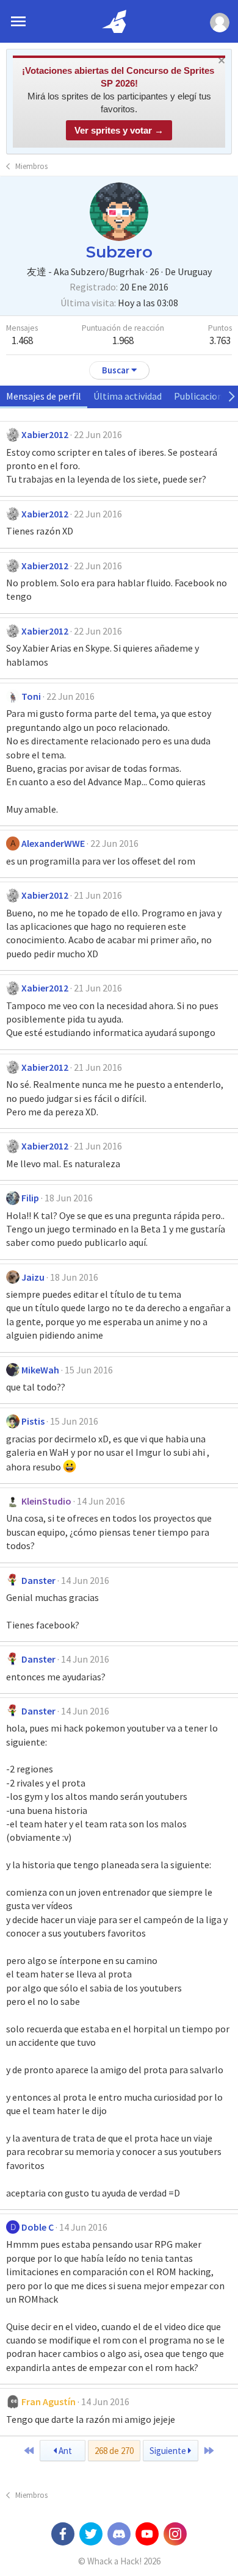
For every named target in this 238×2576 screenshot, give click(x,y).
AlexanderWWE (53, 843)
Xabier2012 (45, 434)
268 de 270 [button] (114, 2451)
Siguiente (169, 2451)
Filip (30, 1198)
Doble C (38, 2227)
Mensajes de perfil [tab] (44, 396)
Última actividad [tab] (128, 396)
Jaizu (33, 1277)
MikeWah (40, 1370)
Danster (38, 1580)
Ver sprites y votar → (119, 130)
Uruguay (195, 272)
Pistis (33, 1421)
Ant (64, 2451)
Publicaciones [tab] (203, 396)
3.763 (220, 340)
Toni (31, 696)
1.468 (22, 340)
